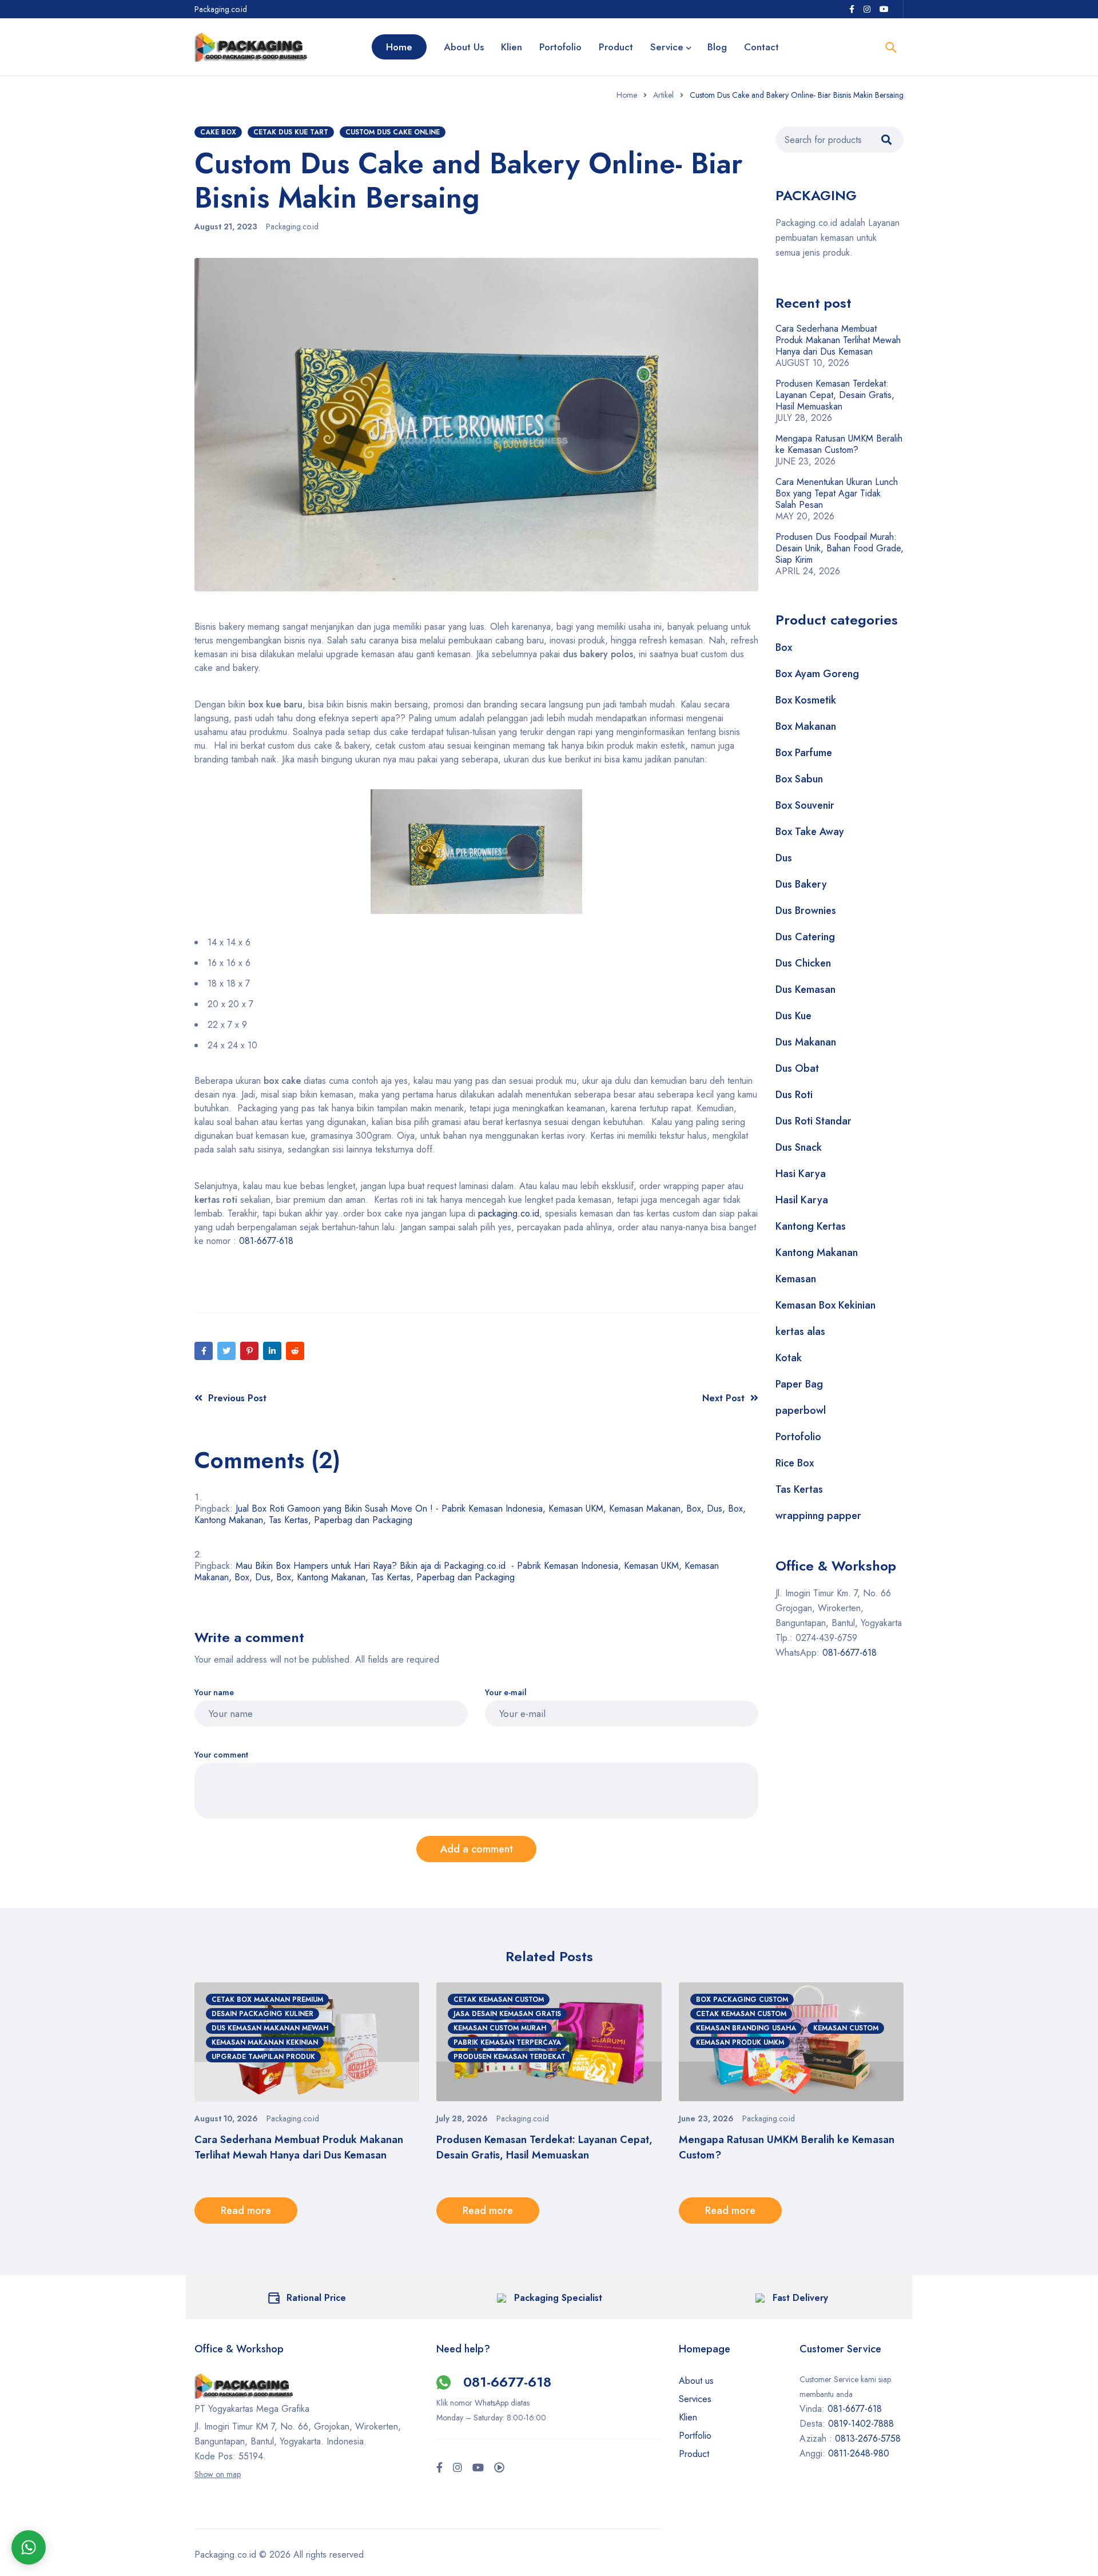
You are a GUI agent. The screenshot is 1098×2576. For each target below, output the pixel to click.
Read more (246, 2211)
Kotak (789, 1358)
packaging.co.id (509, 1213)
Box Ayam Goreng (817, 674)
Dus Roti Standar (813, 1121)
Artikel (663, 95)
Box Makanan (806, 726)
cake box (218, 132)
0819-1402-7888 (862, 2424)
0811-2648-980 (859, 2453)
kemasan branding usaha (746, 2028)
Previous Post (237, 1398)
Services (695, 2399)
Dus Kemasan (805, 989)
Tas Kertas (799, 1489)
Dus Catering (805, 937)
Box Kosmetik (806, 700)
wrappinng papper (818, 1516)
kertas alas (800, 1331)
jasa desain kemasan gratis (507, 2014)
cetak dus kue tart (291, 132)
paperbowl (801, 1410)
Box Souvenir (805, 805)
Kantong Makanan (817, 1253)
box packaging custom (742, 1999)
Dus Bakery (801, 884)
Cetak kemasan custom (499, 1999)
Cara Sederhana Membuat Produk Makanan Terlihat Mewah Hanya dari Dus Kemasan (838, 340)
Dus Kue (793, 1016)
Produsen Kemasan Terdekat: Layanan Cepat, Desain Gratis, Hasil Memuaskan (835, 395)
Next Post (723, 1398)
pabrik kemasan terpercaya (507, 2042)
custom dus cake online (393, 132)
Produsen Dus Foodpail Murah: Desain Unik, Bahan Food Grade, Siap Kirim (840, 548)
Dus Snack (799, 1147)
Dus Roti (794, 1095)
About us (696, 2381)
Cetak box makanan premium (267, 1999)
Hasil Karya (802, 1200)
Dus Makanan (806, 1042)
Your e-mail (506, 1693)
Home (627, 95)
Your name (214, 1693)
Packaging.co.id (292, 226)
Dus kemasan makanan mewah (270, 2028)
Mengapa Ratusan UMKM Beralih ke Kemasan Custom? (839, 444)
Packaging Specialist (558, 2298)
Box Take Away (810, 832)
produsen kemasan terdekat (510, 2057)
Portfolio (695, 2436)
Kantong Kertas (811, 1226)
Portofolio (798, 1437)
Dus (784, 858)
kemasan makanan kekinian (265, 2042)
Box (784, 647)
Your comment (221, 1755)
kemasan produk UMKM (740, 2042)
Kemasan (796, 1279)
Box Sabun (799, 779)
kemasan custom (846, 2028)
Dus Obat (797, 1068)
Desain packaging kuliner (262, 2014)
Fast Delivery (800, 2298)
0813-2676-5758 (868, 2438)
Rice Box (795, 1463)
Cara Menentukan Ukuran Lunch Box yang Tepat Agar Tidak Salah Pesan (837, 493)
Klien (688, 2417)
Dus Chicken (803, 963)
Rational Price (316, 2298)
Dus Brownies (806, 911)
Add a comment (477, 1849)
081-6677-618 (266, 1241)
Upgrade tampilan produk (263, 2057)
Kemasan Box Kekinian (826, 1305)
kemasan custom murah (500, 2028)
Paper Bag (799, 1384)
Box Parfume (804, 753)
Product (694, 2454)
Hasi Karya (801, 1174)
